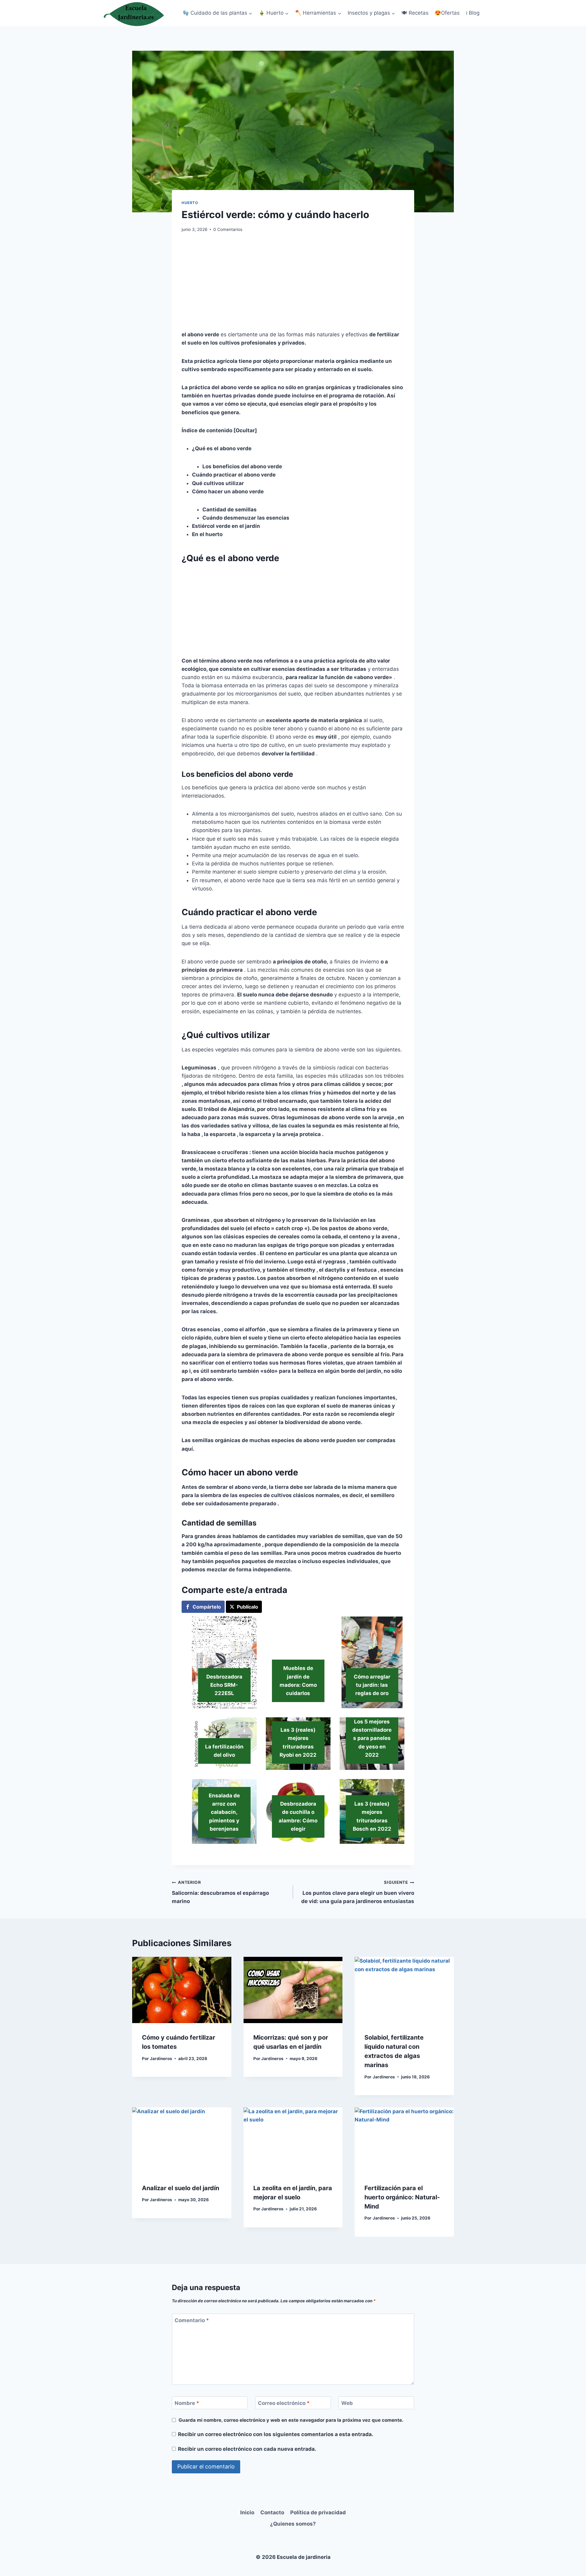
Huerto (190, 203)
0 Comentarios (228, 229)
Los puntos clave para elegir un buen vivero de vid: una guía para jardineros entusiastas (358, 1892)
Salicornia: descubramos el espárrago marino (220, 1892)
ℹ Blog (473, 13)
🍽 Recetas (415, 13)
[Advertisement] (293, 285)
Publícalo (248, 1607)
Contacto (272, 2512)
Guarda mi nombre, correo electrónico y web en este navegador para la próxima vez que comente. (291, 2420)
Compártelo (207, 1607)
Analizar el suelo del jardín (181, 2188)
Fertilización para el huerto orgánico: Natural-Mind (402, 2197)
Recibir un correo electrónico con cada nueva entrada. (247, 2449)
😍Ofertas (447, 13)
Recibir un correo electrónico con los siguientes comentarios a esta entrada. (276, 2434)
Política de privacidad (318, 2512)
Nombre (187, 2403)
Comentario (192, 2320)
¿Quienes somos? (293, 2524)
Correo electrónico (284, 2403)
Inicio (247, 2512)
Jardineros (161, 2059)
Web (347, 2403)
